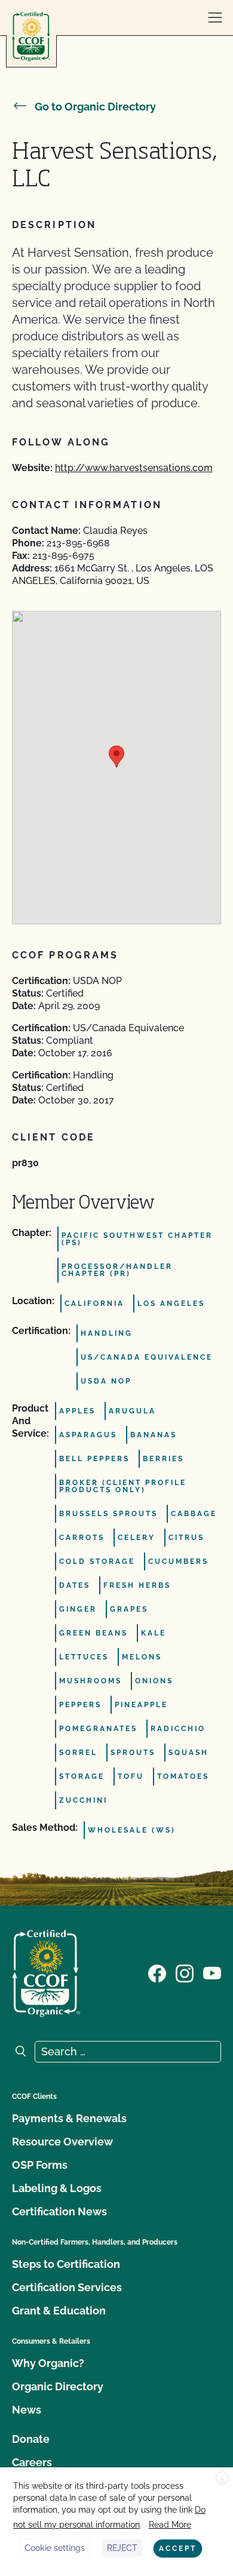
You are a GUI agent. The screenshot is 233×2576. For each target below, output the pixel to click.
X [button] (222, 2479)
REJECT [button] (122, 2548)
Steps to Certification (66, 2264)
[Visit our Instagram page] (185, 1972)
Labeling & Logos (57, 2188)
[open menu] (215, 18)
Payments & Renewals (69, 2118)
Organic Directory (58, 2386)
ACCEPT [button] (178, 2549)
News (27, 2410)
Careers (32, 2462)
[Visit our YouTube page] (212, 1972)
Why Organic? (48, 2363)
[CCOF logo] (31, 37)
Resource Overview (62, 2142)
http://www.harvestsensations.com (134, 468)
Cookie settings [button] (55, 2548)
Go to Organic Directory (95, 107)
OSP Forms (40, 2165)
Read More (170, 2525)
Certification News (59, 2211)
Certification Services (67, 2287)
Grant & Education (59, 2311)
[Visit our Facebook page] (157, 1972)
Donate (31, 2439)
